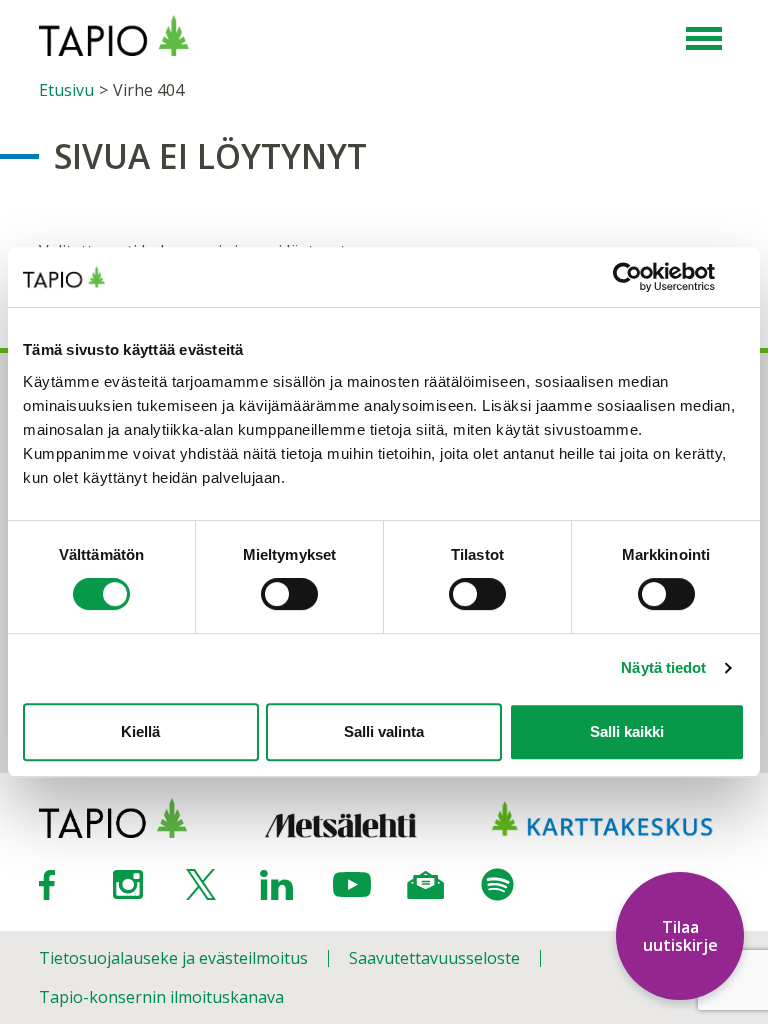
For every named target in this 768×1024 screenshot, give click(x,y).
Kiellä (140, 731)
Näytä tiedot (663, 667)
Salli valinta (384, 731)
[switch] (289, 594)
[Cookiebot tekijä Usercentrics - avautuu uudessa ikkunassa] (657, 277)
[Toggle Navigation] (704, 40)
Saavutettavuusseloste (434, 958)
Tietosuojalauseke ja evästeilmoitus (173, 958)
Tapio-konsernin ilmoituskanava (161, 997)
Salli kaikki (627, 731)
